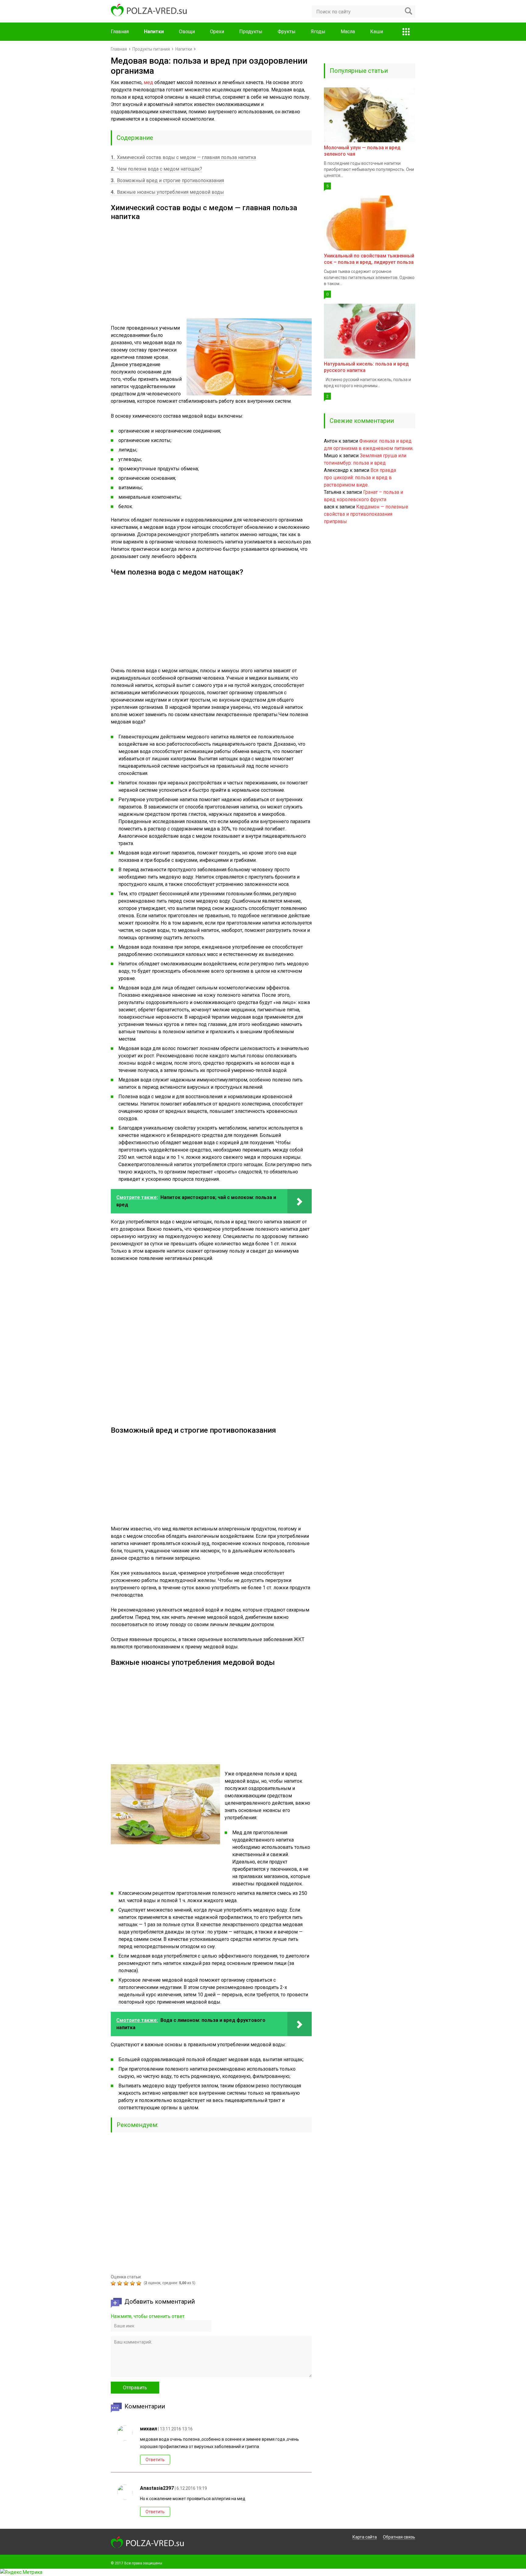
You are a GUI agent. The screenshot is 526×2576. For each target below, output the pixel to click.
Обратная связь (399, 2537)
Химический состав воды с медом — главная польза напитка (183, 157)
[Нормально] (127, 2283)
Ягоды (318, 32)
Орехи (217, 32)
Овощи (187, 32)
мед (148, 82)
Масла (348, 32)
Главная (120, 32)
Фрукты (287, 32)
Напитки (154, 32)
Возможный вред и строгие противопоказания (167, 180)
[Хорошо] (133, 2283)
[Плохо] (120, 2283)
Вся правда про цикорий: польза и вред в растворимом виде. (360, 478)
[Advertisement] (211, 267)
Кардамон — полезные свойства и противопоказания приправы (366, 514)
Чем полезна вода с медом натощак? (156, 169)
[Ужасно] (114, 2283)
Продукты (251, 32)
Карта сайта (365, 2537)
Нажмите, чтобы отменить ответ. (148, 2316)
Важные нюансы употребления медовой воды (167, 192)
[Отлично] (140, 2283)
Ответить (155, 2460)
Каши (377, 32)
